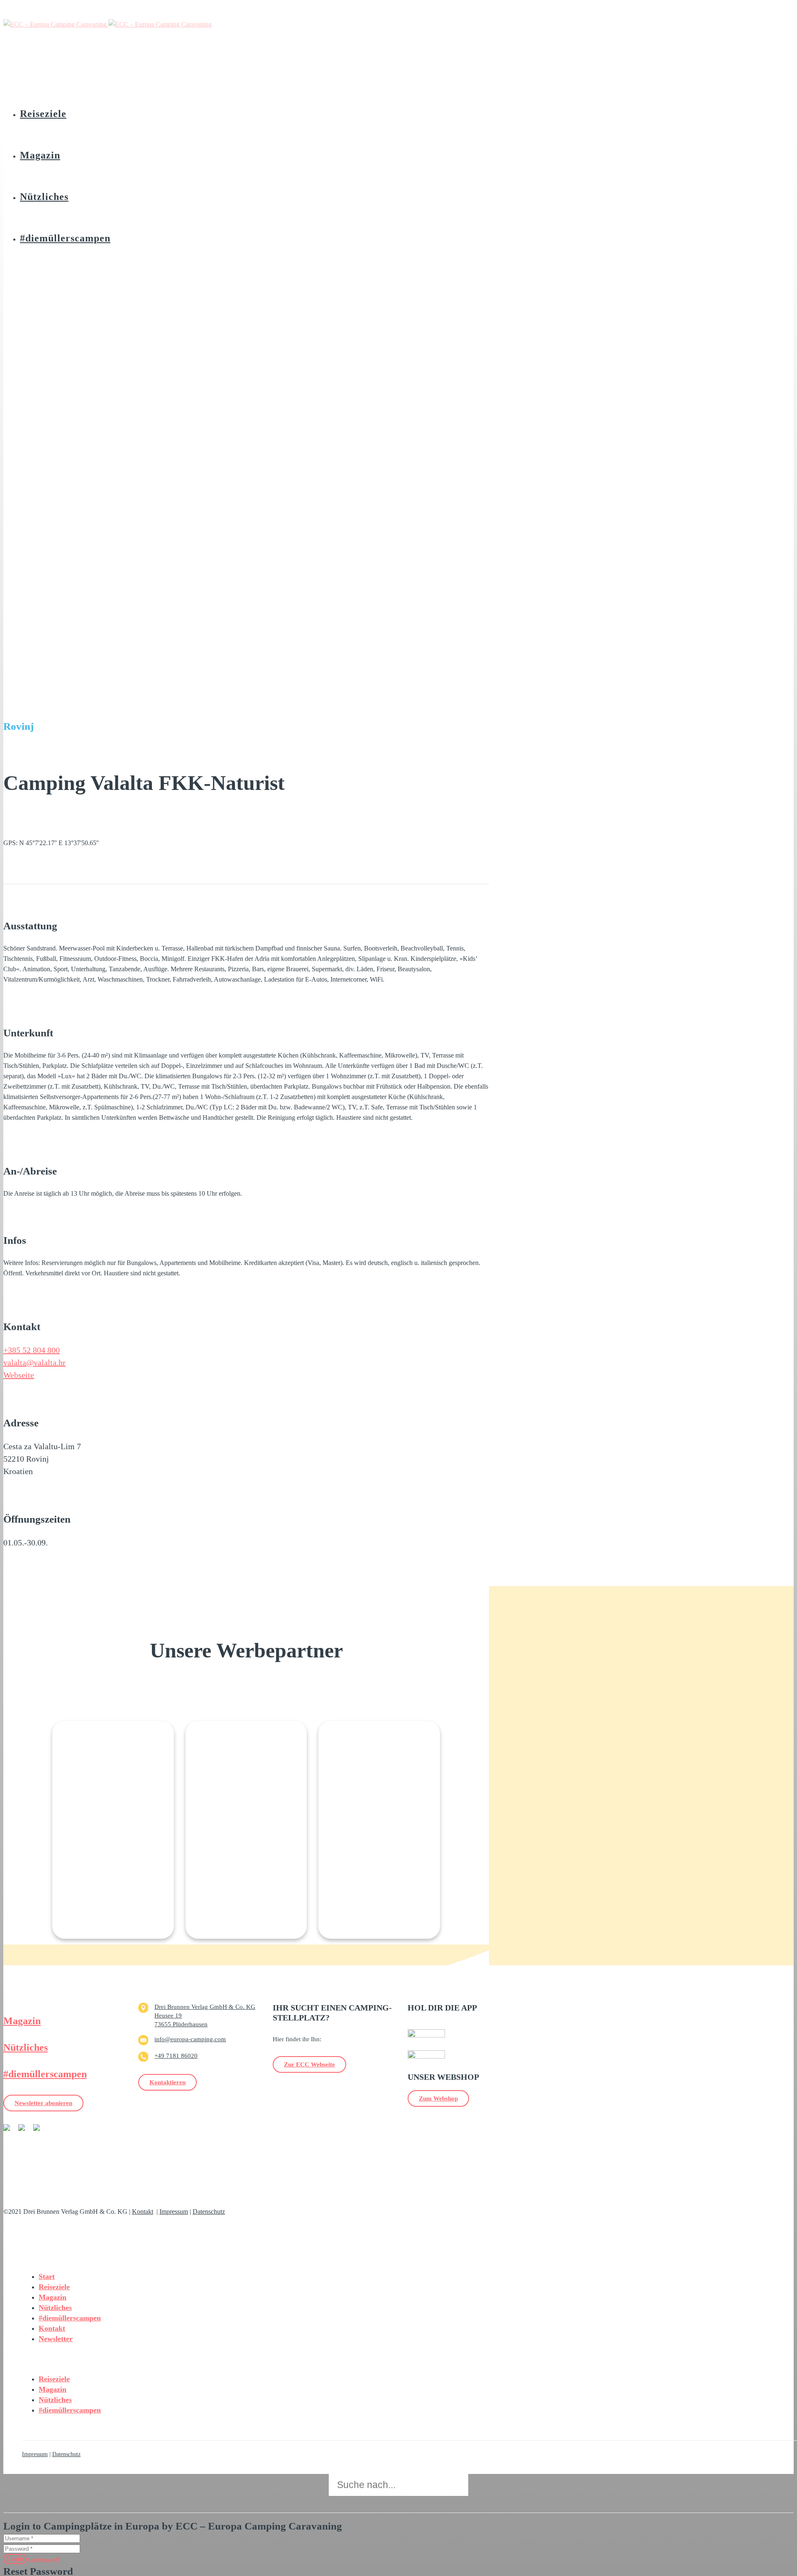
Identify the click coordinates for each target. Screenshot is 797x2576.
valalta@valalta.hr (34, 1362)
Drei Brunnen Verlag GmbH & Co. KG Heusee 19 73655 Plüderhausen (205, 2015)
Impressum (174, 2212)
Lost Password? (44, 2559)
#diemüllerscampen (45, 2074)
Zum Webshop (438, 2098)
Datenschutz (209, 2212)
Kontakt (143, 2212)
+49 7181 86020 (176, 2056)
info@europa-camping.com (190, 2039)
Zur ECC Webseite (309, 2064)
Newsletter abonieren (43, 2103)
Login (15, 2559)
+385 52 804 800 (32, 1350)
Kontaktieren (167, 2082)
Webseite (19, 1375)
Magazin (22, 2021)
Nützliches (26, 2047)
